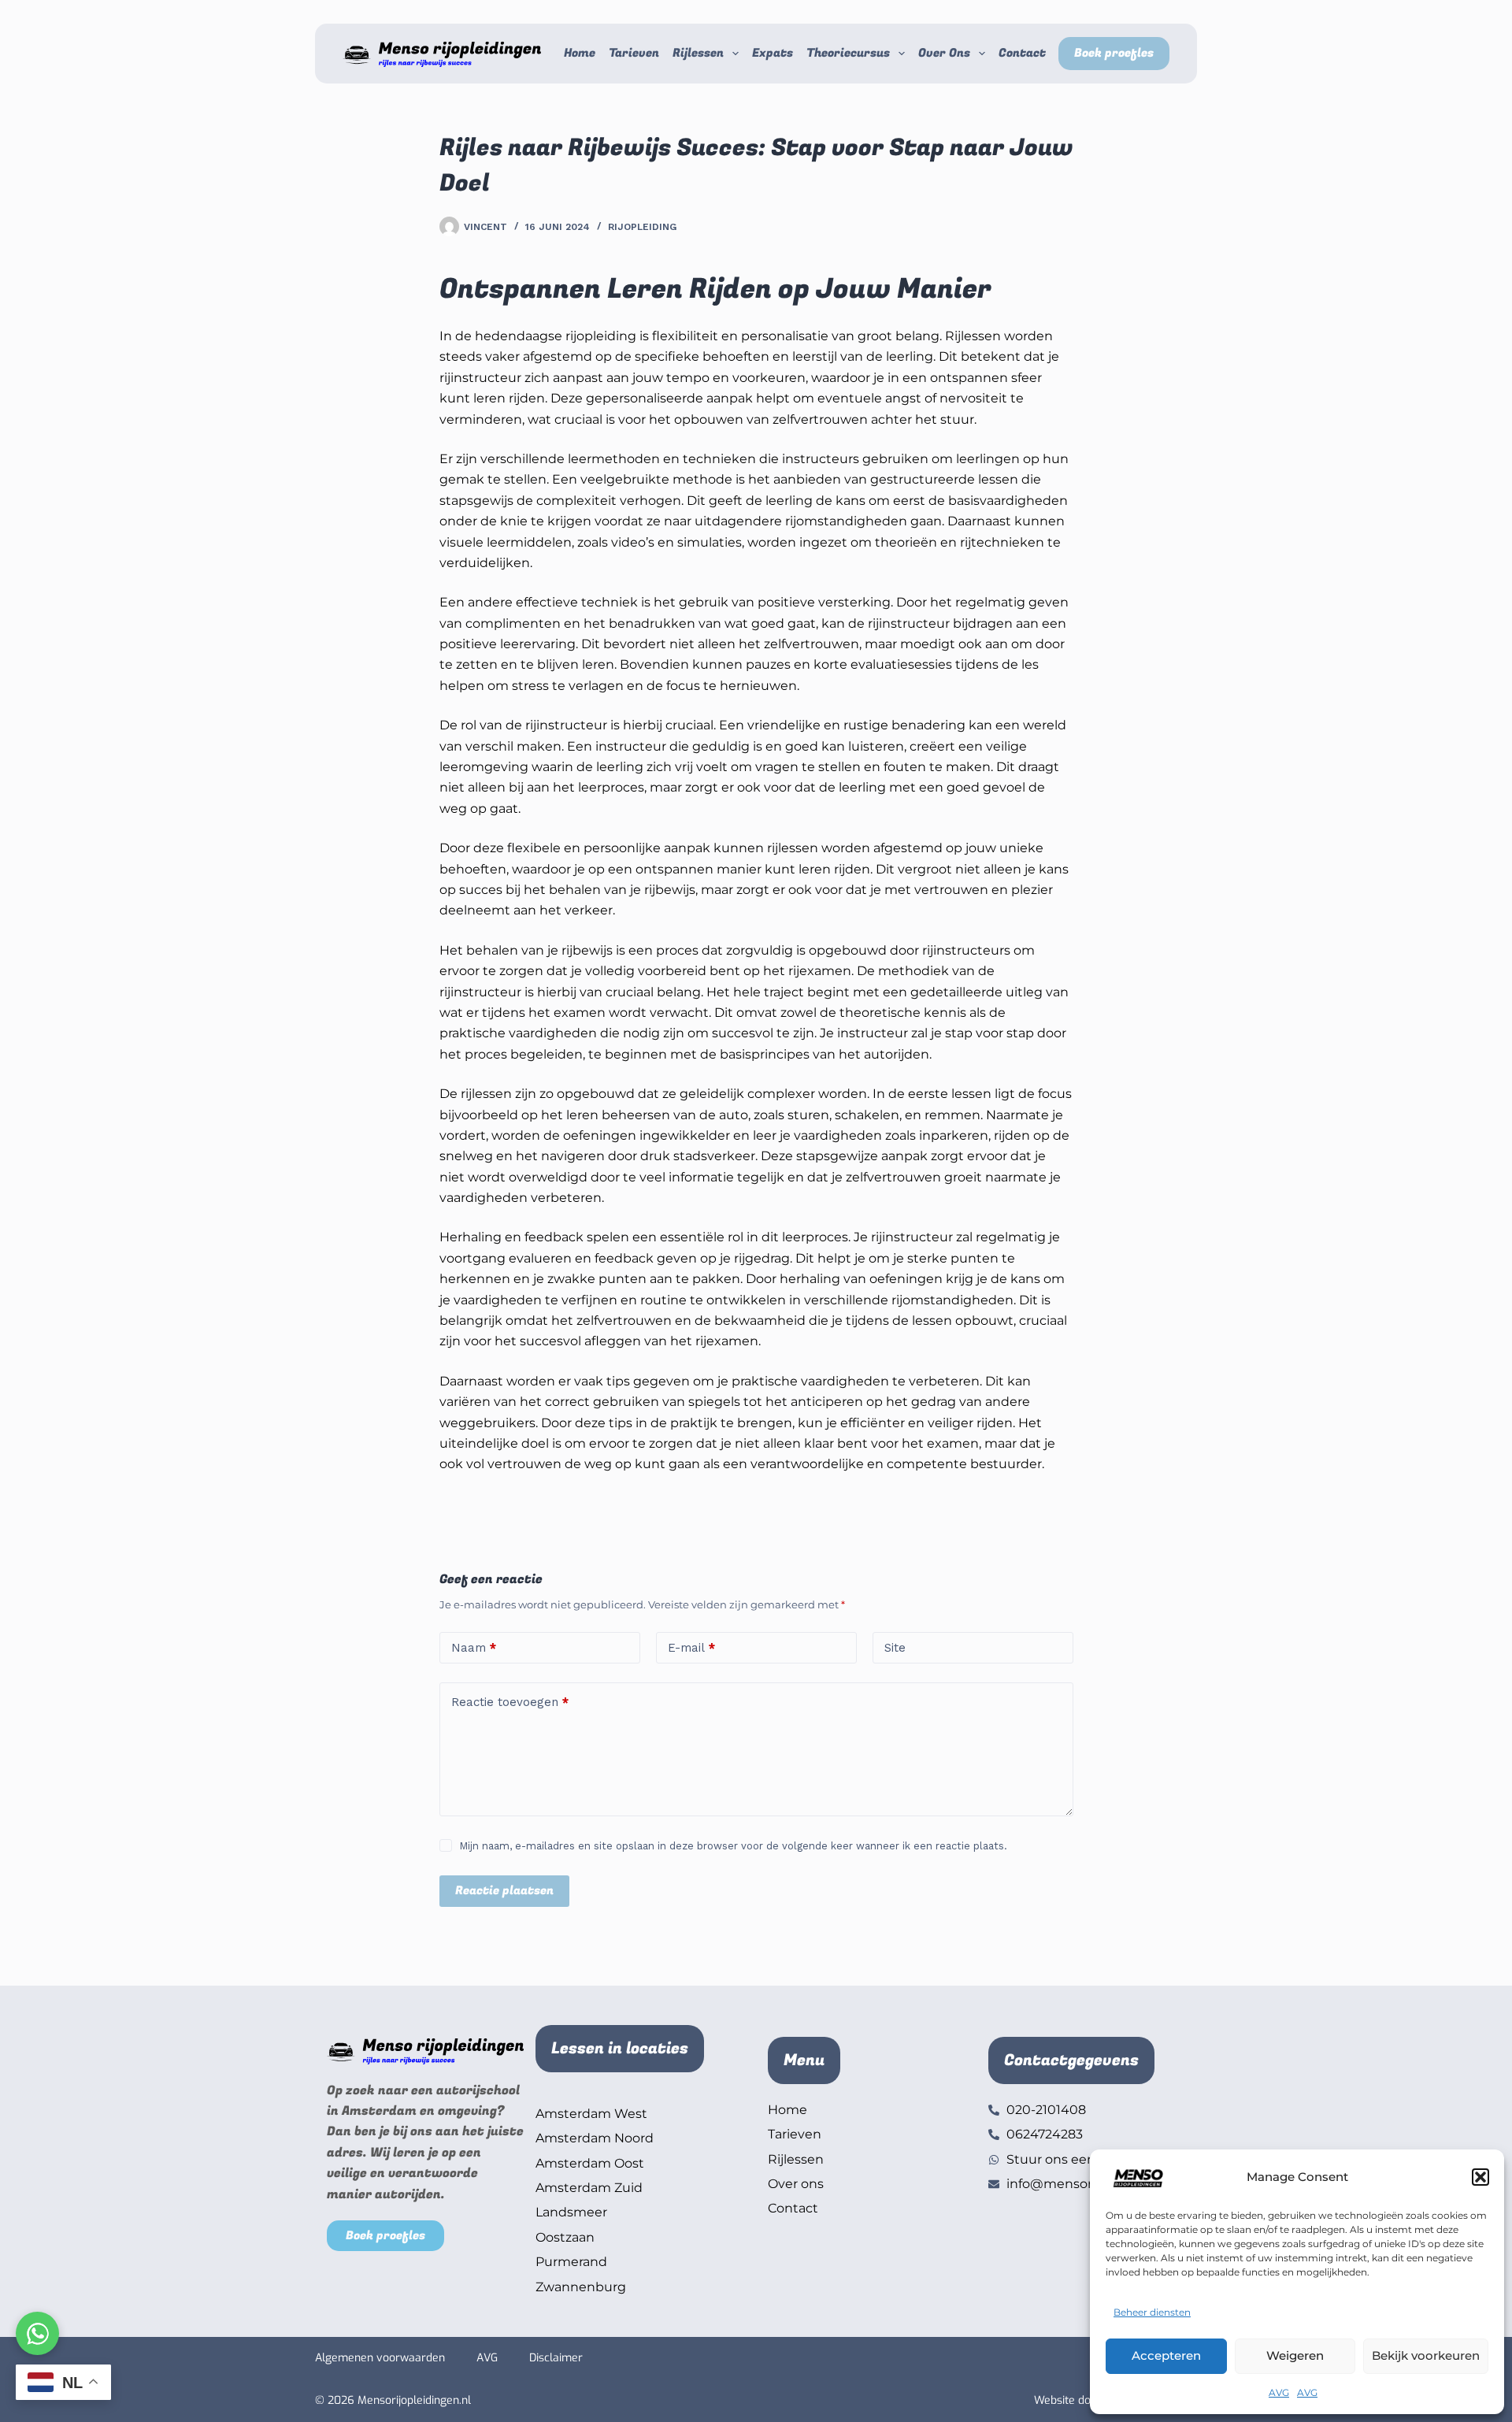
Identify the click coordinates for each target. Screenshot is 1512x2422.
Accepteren (1166, 2355)
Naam (474, 1648)
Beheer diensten (1152, 2312)
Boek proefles (1114, 53)
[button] (1480, 2177)
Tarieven (634, 53)
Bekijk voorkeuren (1426, 2355)
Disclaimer (556, 2358)
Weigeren (1295, 2355)
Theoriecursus (848, 53)
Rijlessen (698, 53)
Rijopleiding (642, 227)
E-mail (691, 1648)
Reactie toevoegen (510, 1702)
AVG (1279, 2392)
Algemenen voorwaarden (380, 2358)
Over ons (944, 53)
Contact (1022, 53)
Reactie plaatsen (504, 1890)
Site (895, 1648)
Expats (773, 53)
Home (580, 53)
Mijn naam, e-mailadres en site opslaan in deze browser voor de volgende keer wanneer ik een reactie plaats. (733, 1846)
